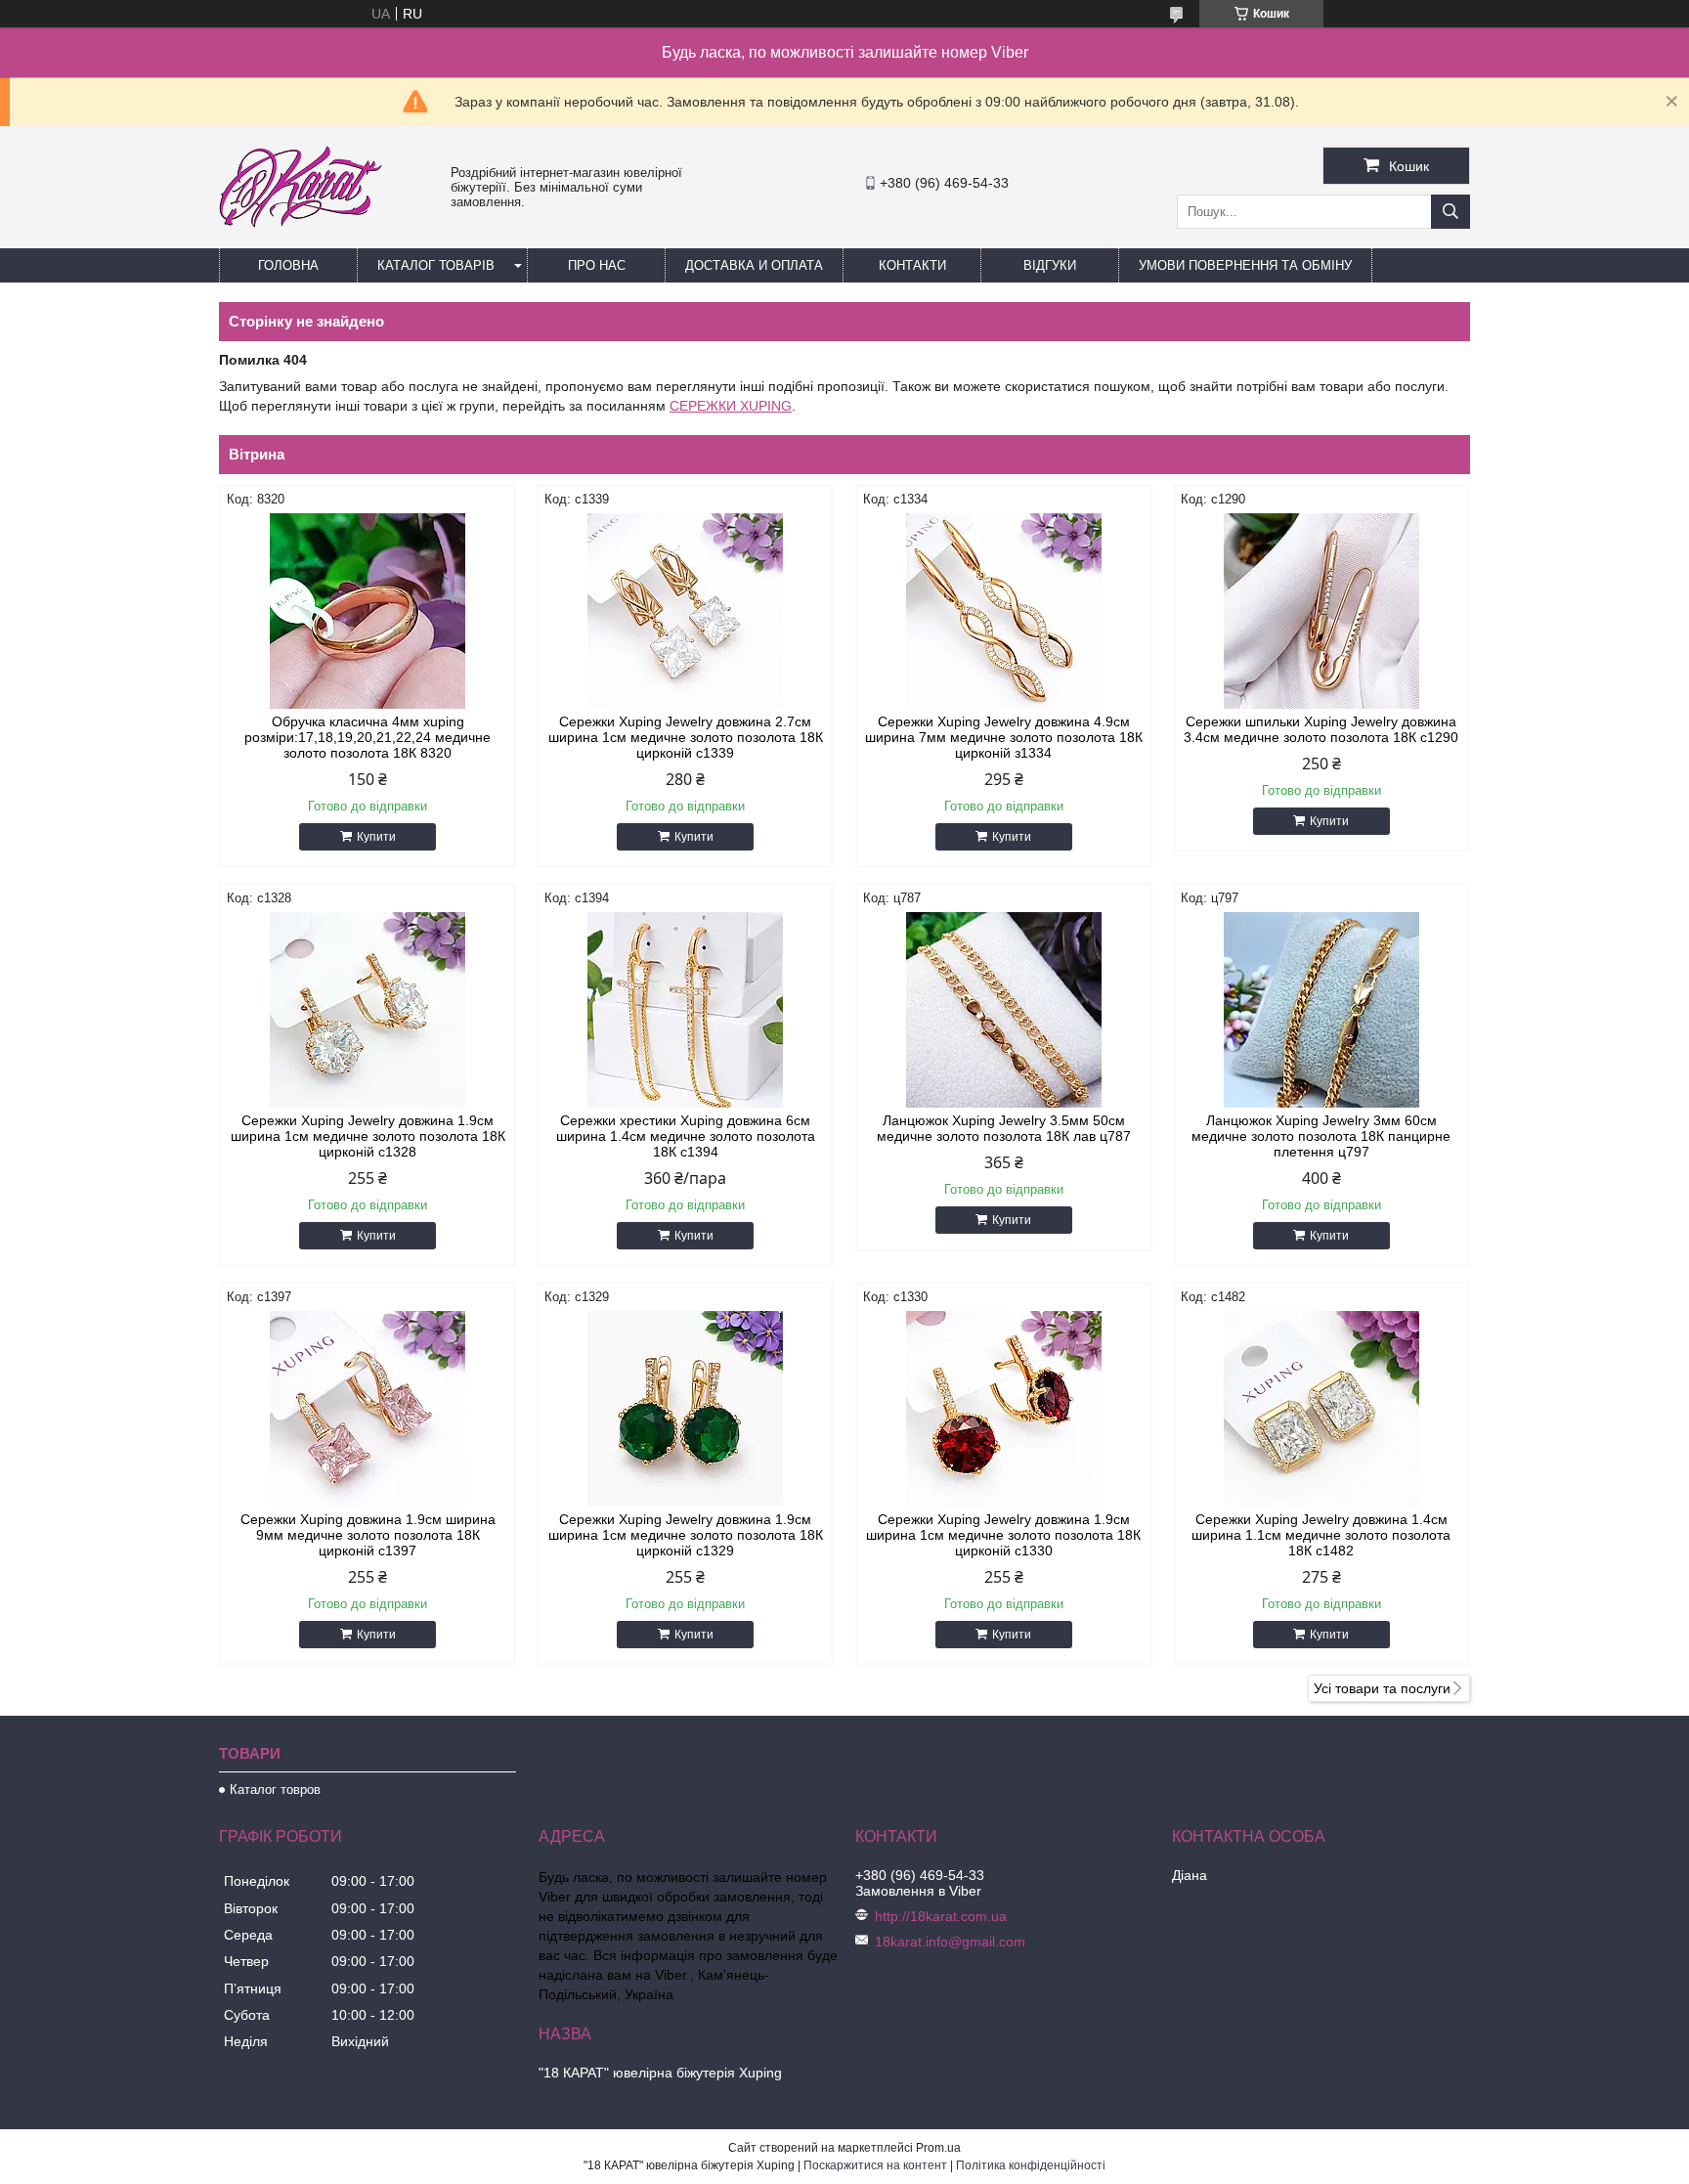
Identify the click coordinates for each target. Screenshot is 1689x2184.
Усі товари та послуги (1382, 1688)
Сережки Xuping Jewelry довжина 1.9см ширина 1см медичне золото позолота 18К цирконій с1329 (686, 1535)
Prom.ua (938, 2148)
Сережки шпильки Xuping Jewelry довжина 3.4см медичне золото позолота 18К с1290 (1321, 729)
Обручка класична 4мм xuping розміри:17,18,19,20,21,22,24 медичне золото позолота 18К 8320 (368, 737)
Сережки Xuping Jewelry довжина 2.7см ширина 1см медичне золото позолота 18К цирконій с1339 (686, 737)
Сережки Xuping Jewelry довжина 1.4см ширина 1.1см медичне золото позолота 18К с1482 (1321, 1535)
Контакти (912, 265)
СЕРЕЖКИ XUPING (731, 406)
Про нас (597, 265)
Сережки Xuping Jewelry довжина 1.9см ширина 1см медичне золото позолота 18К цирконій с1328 (368, 1136)
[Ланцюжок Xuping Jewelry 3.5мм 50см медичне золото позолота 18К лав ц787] (1004, 1010)
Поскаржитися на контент (875, 2165)
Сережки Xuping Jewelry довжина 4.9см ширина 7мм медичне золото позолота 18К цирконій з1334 (1004, 737)
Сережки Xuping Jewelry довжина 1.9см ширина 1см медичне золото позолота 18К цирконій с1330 (1003, 1535)
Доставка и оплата (754, 265)
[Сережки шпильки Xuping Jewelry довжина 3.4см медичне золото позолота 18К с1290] (1321, 611)
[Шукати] (1451, 212)
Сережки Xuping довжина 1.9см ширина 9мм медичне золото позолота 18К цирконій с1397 (368, 1535)
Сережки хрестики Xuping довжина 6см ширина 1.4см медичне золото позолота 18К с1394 (686, 1136)
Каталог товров (275, 1790)
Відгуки (1050, 265)
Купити (376, 837)
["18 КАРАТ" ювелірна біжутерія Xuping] (301, 240)
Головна (288, 265)
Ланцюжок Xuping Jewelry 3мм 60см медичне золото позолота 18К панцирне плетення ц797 (1321, 1136)
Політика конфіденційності (1031, 2165)
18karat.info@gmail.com (950, 1942)
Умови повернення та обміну (1245, 265)
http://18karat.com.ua (941, 1916)
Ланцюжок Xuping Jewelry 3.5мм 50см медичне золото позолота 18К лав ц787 (1004, 1128)
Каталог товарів (436, 265)
